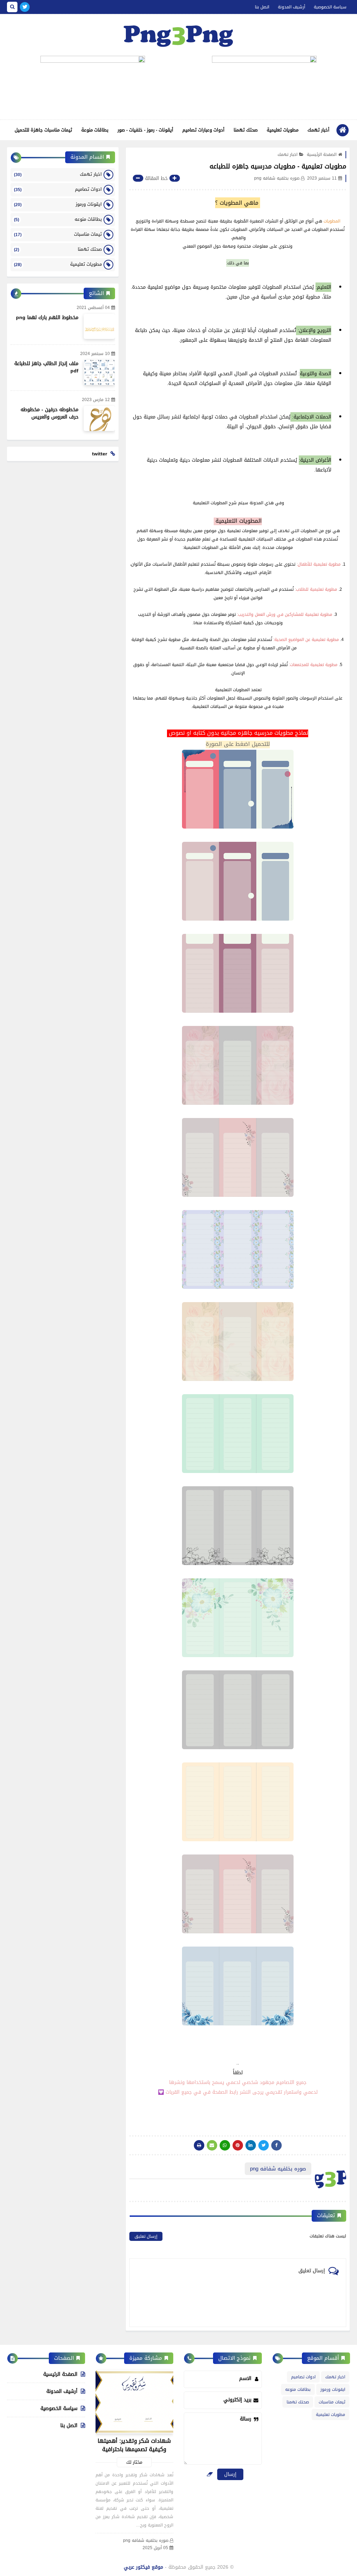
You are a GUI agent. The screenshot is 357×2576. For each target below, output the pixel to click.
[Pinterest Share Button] (251, 2145)
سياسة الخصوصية (330, 7)
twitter (100, 454)
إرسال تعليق (146, 2236)
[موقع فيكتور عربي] (178, 35)
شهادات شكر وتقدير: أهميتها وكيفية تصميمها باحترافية (134, 2445)
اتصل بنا (262, 7)
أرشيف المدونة (291, 7)
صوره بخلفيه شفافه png (146, 2541)
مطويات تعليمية (283, 130)
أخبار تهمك (318, 130)
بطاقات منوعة (95, 130)
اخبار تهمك (287, 154)
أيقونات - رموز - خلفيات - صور (145, 130)
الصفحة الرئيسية (322, 154)
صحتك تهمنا (246, 130)
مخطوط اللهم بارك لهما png (47, 318)
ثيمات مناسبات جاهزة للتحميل (43, 130)
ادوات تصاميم (58, 189)
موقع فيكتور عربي (143, 2567)
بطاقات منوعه (58, 219)
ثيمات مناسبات (58, 234)
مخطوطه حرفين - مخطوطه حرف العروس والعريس (50, 413)
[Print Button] (199, 2145)
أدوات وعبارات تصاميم (203, 130)
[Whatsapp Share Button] (225, 2145)
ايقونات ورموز (58, 204)
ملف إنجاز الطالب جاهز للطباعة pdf (46, 367)
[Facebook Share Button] (276, 2145)
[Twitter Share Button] (264, 2145)
